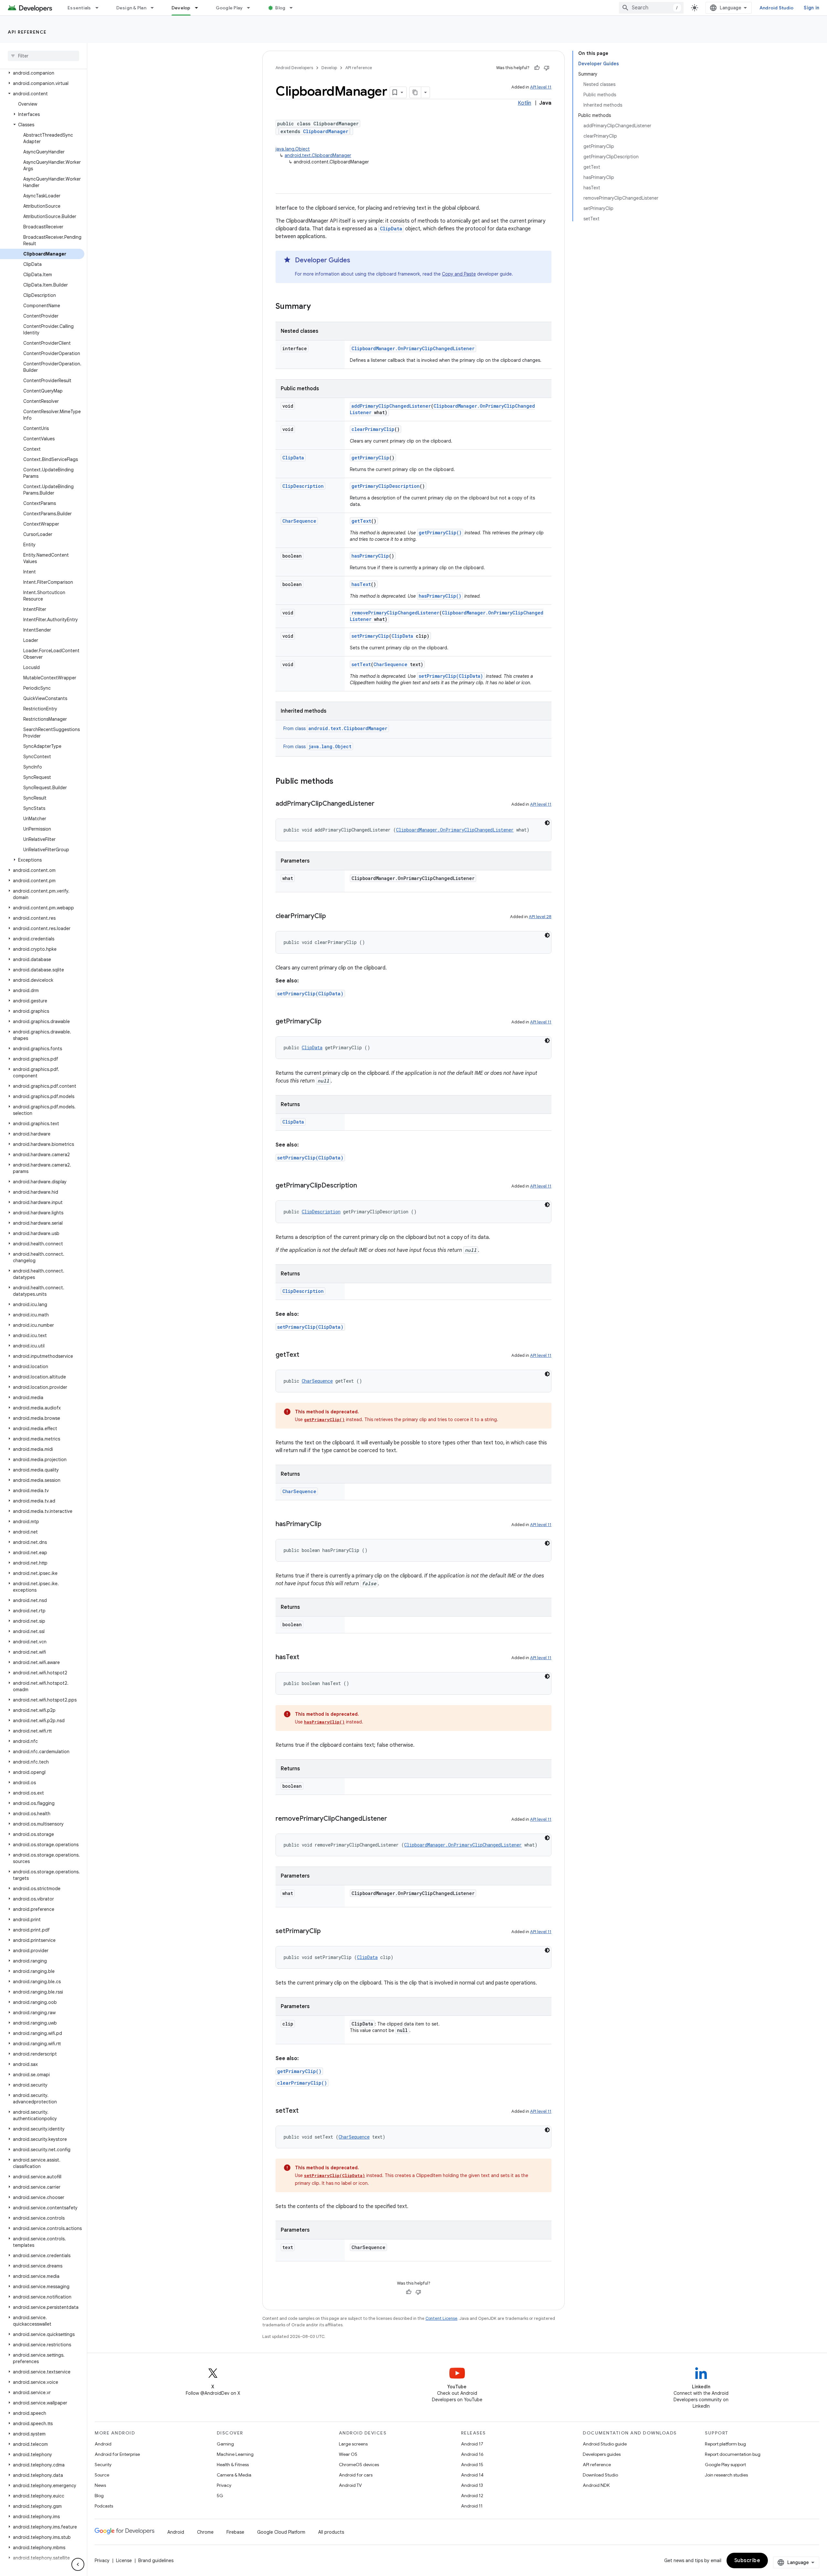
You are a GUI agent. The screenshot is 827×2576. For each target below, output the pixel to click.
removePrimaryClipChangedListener (395, 613)
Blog (280, 8)
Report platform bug (725, 2444)
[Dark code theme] (547, 823)
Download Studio (600, 2475)
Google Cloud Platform (281, 2532)
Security (103, 2465)
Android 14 (472, 2475)
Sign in (811, 8)
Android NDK (596, 2485)
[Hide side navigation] (78, 2564)
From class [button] (335, 728)
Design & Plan (131, 8)
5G (220, 2496)
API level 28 (540, 917)
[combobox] (651, 8)
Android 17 (472, 2444)
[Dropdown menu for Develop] (199, 8)
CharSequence (299, 521)
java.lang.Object (293, 149)
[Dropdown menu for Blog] (294, 8)
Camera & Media (234, 2475)
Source (102, 2475)
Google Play (229, 8)
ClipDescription (303, 486)
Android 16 (472, 2454)
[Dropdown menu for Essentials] (100, 8)
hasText (361, 584)
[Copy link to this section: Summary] (317, 307)
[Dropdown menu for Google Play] (251, 8)
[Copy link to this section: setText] (305, 2111)
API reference (27, 32)
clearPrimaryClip (373, 429)
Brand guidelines (156, 2560)
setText (361, 664)
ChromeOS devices (359, 2465)
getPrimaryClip (370, 458)
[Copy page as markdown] (415, 92)
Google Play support (725, 2465)
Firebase (235, 2532)
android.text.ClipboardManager (318, 155)
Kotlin (524, 103)
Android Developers (294, 68)
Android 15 (472, 2465)
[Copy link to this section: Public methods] (340, 782)
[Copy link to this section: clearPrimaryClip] (332, 916)
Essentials (79, 8)
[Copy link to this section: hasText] (306, 1658)
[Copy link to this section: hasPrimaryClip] (328, 1524)
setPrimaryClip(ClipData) (451, 676)
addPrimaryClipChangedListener (391, 406)
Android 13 (472, 2485)
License (124, 2560)
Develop (181, 8)
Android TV (350, 2485)
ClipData (391, 229)
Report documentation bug (733, 2454)
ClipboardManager (326, 131)
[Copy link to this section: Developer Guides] (357, 261)
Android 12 (472, 2496)
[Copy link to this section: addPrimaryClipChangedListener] (381, 804)
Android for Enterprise (117, 2454)
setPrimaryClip (370, 636)
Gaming (225, 2444)
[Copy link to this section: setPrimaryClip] (327, 1932)
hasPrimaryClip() (440, 596)
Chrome (205, 2532)
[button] (42, 73)
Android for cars (356, 2475)
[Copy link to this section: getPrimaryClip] (328, 1022)
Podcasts (104, 2506)
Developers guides (602, 2454)
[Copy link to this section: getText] (306, 1355)
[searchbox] (43, 56)
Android (103, 2444)
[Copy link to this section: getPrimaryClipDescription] (363, 1186)
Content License (441, 2318)
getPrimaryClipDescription (386, 486)
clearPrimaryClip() (302, 2083)
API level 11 (541, 87)
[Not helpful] (547, 68)
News (100, 2485)
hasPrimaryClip (370, 556)
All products (331, 2532)
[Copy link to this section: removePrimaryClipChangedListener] (393, 1819)
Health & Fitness (233, 2465)
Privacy (224, 2485)
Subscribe (747, 2560)
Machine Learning (235, 2454)
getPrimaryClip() (440, 533)
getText (361, 521)
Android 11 (472, 2506)
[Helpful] (537, 68)
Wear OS (348, 2454)
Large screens (353, 2444)
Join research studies (726, 2475)
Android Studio (777, 8)
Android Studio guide (605, 2444)
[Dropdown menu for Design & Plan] (155, 8)
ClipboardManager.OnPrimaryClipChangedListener (413, 348)
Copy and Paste (459, 274)
